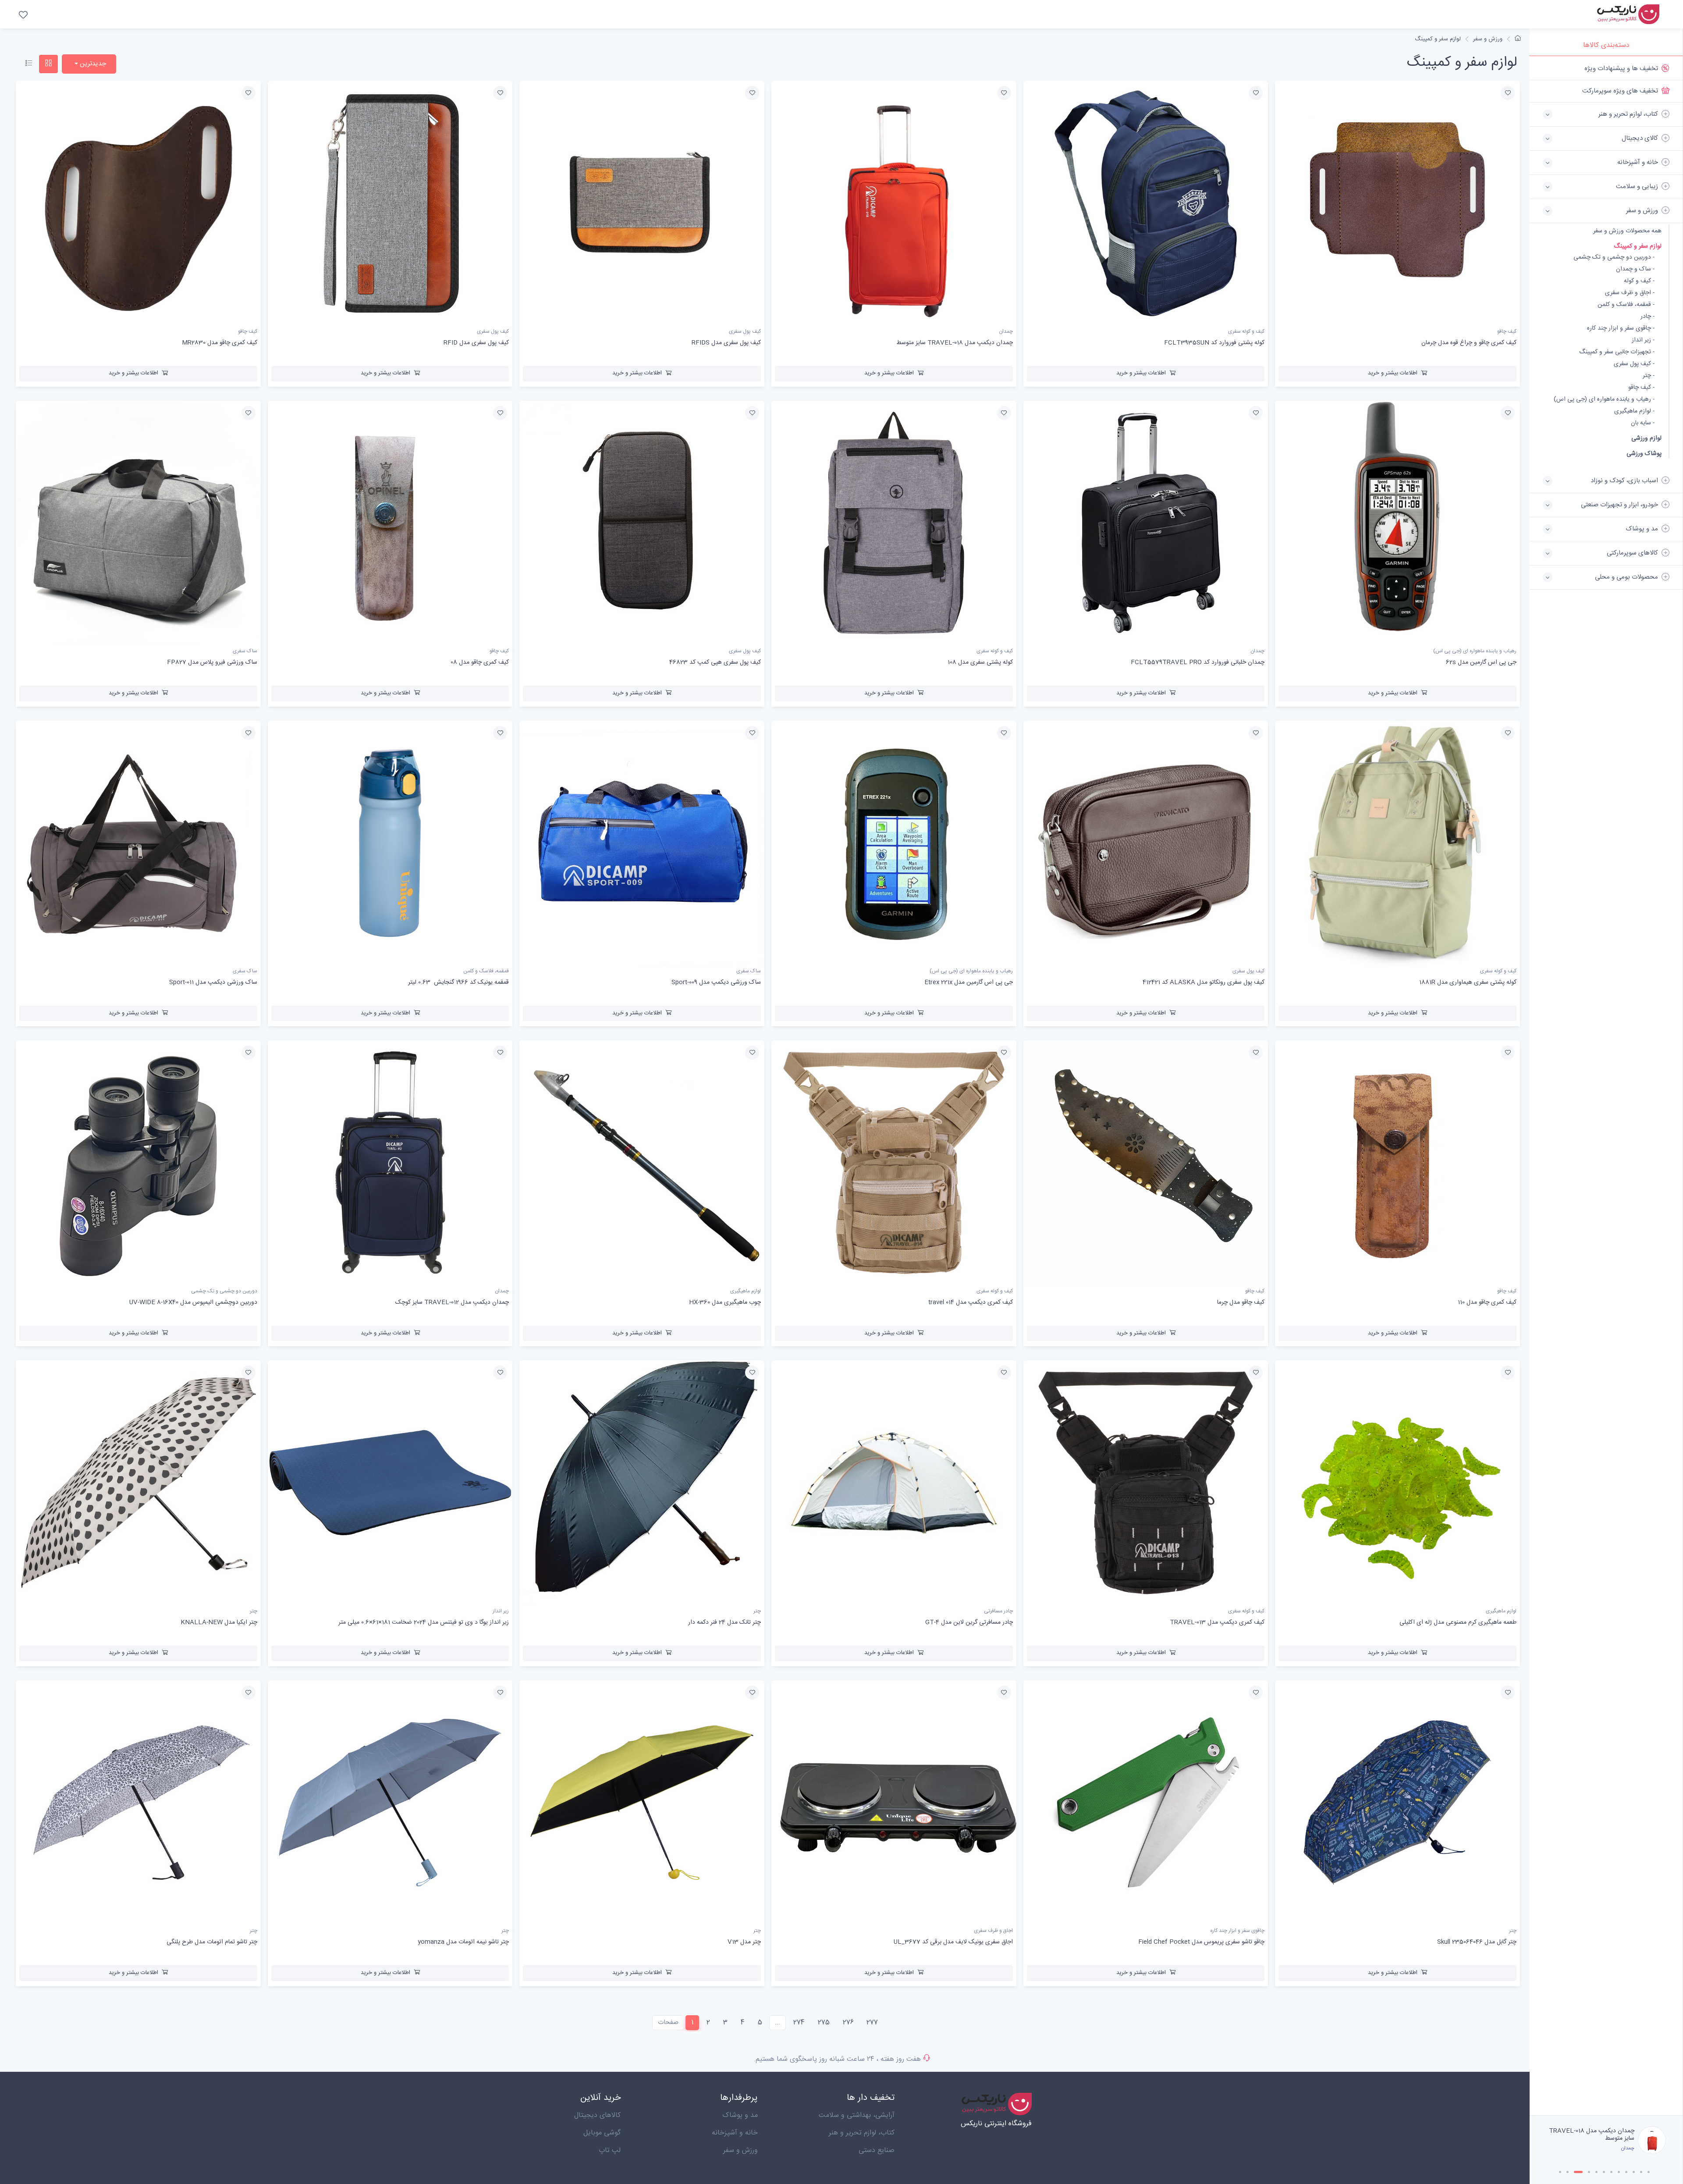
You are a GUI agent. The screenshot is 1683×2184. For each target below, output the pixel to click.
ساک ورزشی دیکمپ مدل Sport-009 (716, 982)
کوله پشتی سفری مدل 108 (980, 662)
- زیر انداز (1643, 340)
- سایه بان (1643, 423)
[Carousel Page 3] (1575, 2172)
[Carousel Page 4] (1582, 2172)
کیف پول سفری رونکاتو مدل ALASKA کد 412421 (1204, 982)
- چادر (1647, 317)
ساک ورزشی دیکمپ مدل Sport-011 (213, 982)
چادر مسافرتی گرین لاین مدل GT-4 (969, 1622)
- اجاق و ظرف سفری (1630, 293)
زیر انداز (501, 1611)
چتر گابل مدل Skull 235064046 (1477, 1942)
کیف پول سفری (745, 332)
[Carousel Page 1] (1560, 2172)
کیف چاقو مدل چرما (1241, 1302)
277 (872, 2022)
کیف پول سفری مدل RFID (1602, 2134)
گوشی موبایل (602, 2133)
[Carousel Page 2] (1568, 2172)
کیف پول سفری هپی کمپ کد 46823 (715, 662)
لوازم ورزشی (1646, 438)
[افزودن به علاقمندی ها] (1508, 93)
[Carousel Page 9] (1626, 2172)
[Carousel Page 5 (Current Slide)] (1593, 2172)
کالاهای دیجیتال (597, 2115)
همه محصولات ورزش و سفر (1627, 231)
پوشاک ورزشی (1644, 454)
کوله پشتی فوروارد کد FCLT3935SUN (1214, 343)
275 (824, 2022)
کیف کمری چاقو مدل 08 (480, 662)
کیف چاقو (1507, 332)
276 (848, 2022)
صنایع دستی (877, 2150)
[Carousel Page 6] (1604, 2172)
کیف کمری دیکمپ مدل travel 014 (971, 1302)
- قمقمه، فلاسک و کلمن (1626, 305)
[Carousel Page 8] (1619, 2172)
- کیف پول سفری (1634, 364)
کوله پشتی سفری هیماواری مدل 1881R (1468, 982)
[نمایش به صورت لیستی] (29, 64)
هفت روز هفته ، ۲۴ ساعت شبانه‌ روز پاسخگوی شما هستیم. (837, 2059)
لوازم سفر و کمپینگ (1638, 246)
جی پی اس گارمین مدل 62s (1481, 662)
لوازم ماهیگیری (746, 1291)
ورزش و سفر (1488, 39)
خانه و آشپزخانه (735, 2133)
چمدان (1006, 332)
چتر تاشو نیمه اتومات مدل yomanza (463, 1942)
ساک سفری (245, 651)
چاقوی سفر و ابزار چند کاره (1237, 1931)
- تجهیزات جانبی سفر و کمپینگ (1617, 352)
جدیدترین (92, 64)
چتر (757, 1611)
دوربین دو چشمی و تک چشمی (224, 1291)
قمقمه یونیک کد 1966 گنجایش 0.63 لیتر (458, 982)
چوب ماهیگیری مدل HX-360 (725, 1302)
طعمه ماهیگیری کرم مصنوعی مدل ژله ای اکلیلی (1458, 1622)
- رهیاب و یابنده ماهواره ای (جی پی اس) (1604, 400)
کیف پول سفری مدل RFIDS (726, 343)
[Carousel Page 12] (1649, 2172)
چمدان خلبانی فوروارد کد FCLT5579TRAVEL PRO (1198, 662)
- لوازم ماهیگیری (1634, 411)
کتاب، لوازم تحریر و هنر (862, 2133)
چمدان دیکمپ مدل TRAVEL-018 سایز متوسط (955, 343)
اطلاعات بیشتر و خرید (1393, 373)
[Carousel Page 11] (1641, 2172)
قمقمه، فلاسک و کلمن (486, 971)
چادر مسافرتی (998, 1611)
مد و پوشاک (740, 2115)
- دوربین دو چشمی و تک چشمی (1614, 258)
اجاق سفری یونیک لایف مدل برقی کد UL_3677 (953, 1942)
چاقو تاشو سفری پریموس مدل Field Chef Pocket (1201, 1942)
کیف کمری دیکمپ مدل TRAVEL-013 (1217, 1622)
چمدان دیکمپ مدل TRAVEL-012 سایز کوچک (452, 1302)
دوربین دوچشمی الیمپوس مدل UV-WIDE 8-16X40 (193, 1302)
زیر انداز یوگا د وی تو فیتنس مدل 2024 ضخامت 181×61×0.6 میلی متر (424, 1622)
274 (799, 2022)
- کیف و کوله (1639, 281)
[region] (1606, 1086)
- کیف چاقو (1641, 388)
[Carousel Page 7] (1611, 2172)
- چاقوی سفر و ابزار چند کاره (1621, 329)
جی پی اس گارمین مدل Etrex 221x (969, 982)
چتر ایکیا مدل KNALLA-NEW (219, 1622)
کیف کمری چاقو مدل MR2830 (220, 343)
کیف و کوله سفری (1246, 332)
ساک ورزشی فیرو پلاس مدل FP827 (212, 662)
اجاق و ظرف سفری (993, 1931)
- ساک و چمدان (1635, 269)
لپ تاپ (610, 2150)
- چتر (1649, 376)
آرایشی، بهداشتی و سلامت (857, 2115)
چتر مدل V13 (744, 1942)
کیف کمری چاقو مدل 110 (1487, 1302)
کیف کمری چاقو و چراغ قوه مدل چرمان (1469, 343)
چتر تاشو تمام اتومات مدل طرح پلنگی (212, 1942)
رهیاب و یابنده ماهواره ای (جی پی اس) (1475, 651)
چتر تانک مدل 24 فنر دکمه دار (724, 1622)
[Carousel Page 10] (1634, 2172)
